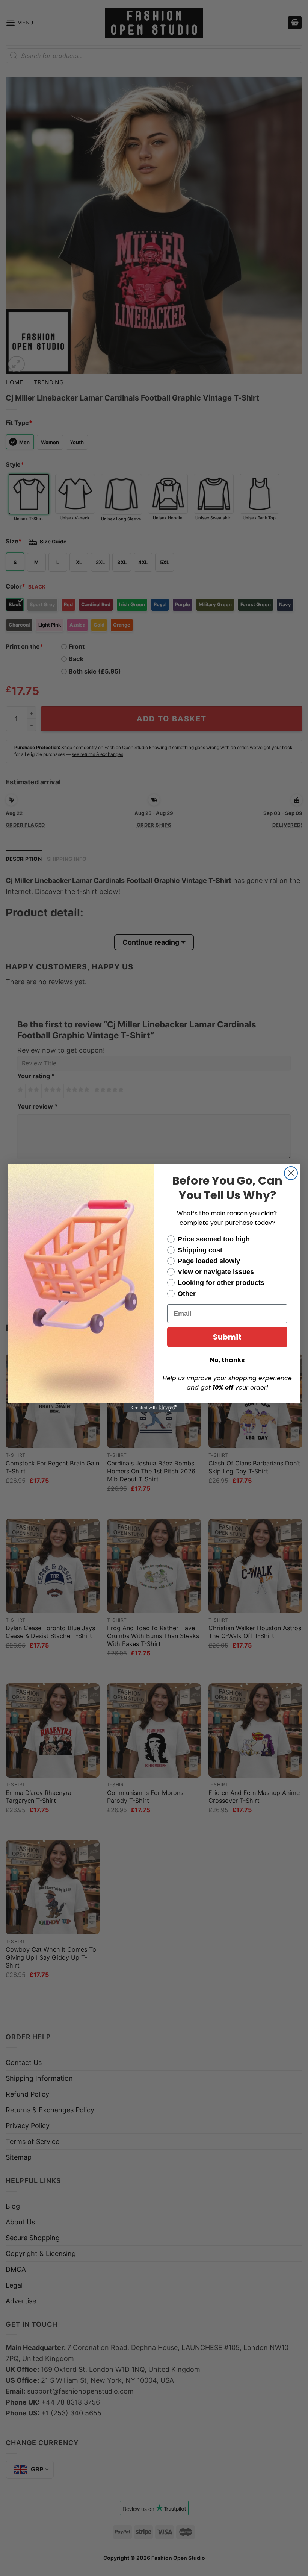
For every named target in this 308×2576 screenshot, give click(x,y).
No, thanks (227, 1360)
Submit (227, 1337)
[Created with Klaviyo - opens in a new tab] (154, 1408)
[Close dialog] (291, 1173)
